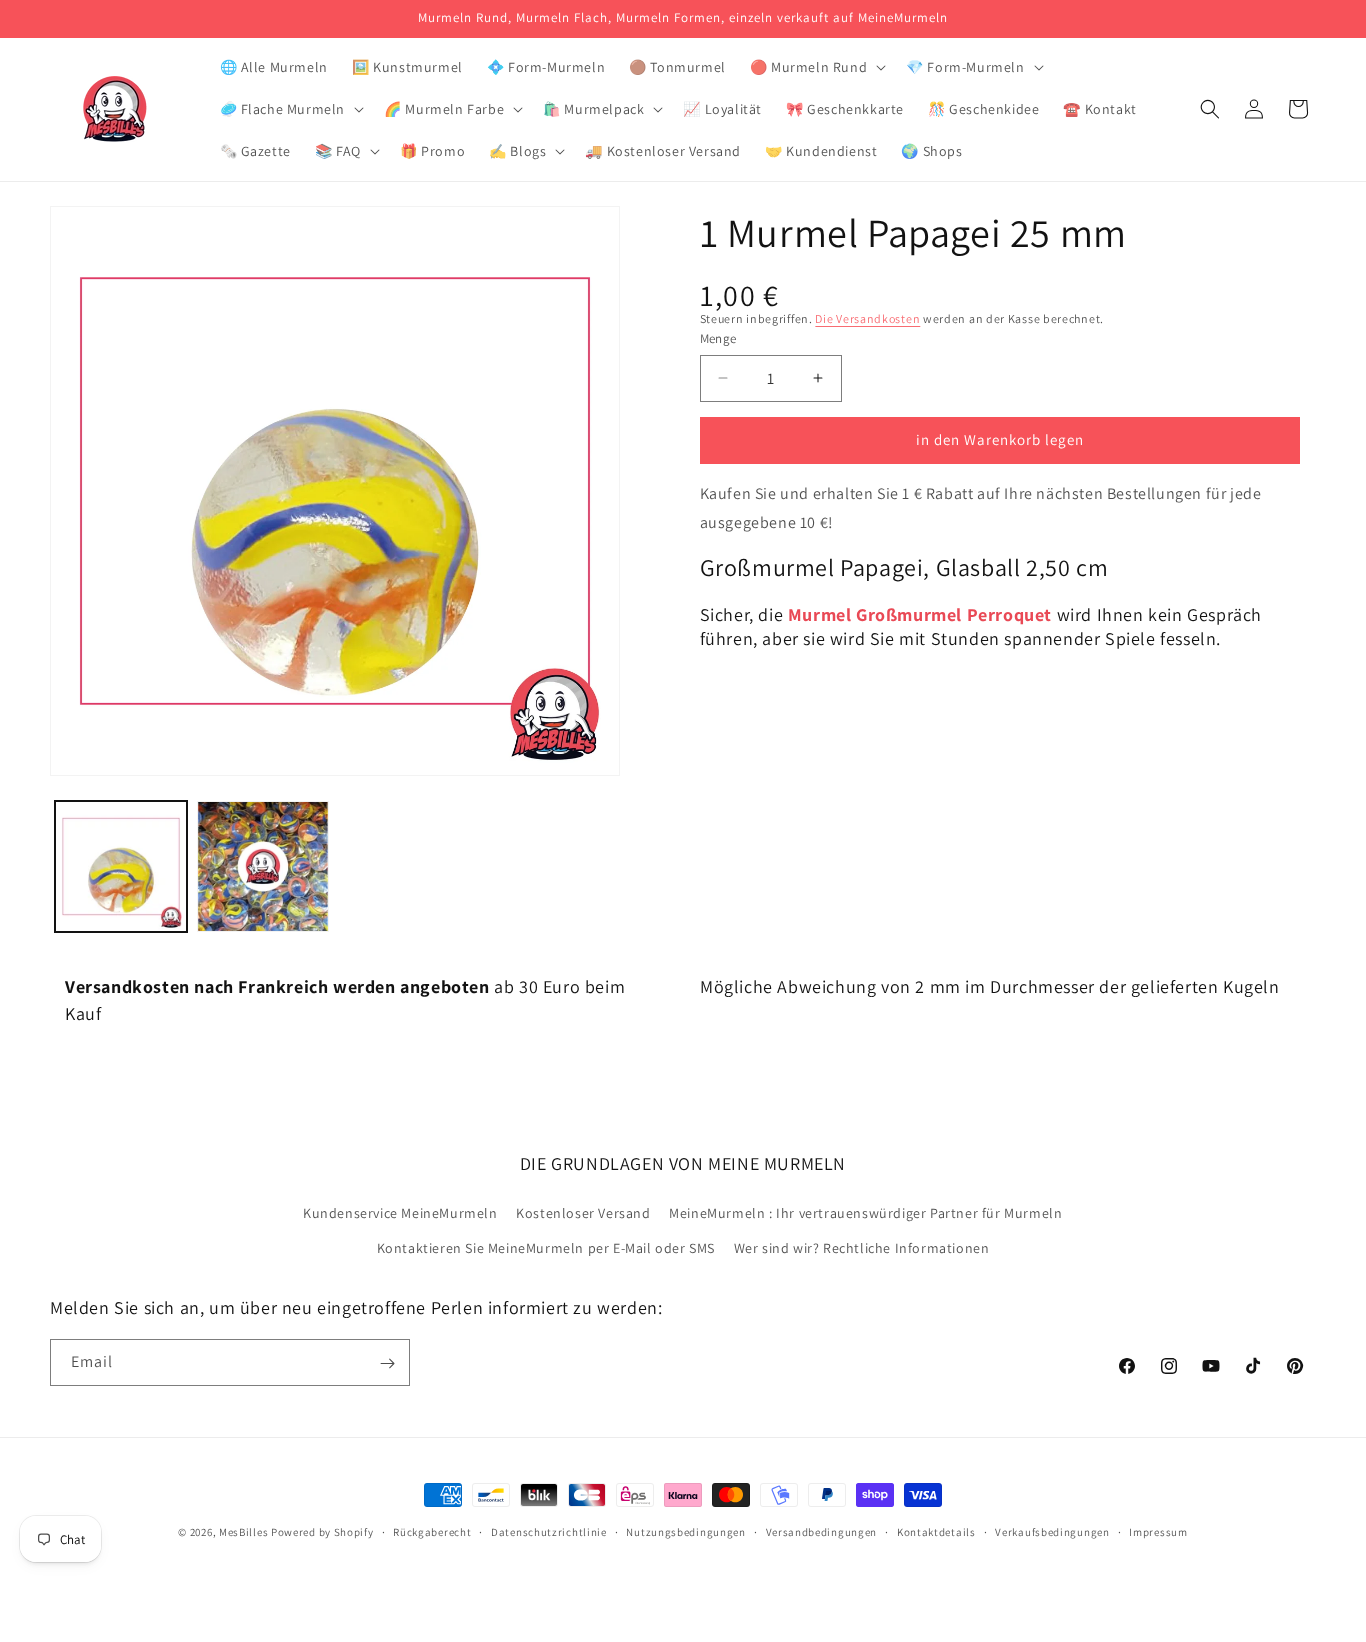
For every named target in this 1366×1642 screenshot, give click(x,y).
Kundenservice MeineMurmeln (400, 1213)
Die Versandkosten (867, 318)
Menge (718, 338)
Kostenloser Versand (583, 1213)
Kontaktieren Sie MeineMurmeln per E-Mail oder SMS (546, 1248)
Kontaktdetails (936, 1531)
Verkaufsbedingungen (1052, 1531)
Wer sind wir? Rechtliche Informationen (862, 1248)
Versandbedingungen (822, 1531)
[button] (816, 67)
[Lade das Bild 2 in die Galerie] (263, 867)
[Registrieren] (387, 1363)
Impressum (1158, 1531)
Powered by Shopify (322, 1532)
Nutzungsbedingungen (685, 1531)
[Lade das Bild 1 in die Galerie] (121, 867)
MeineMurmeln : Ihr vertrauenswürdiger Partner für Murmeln (865, 1213)
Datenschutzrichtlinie (549, 1531)
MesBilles (243, 1532)
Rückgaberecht (432, 1531)
